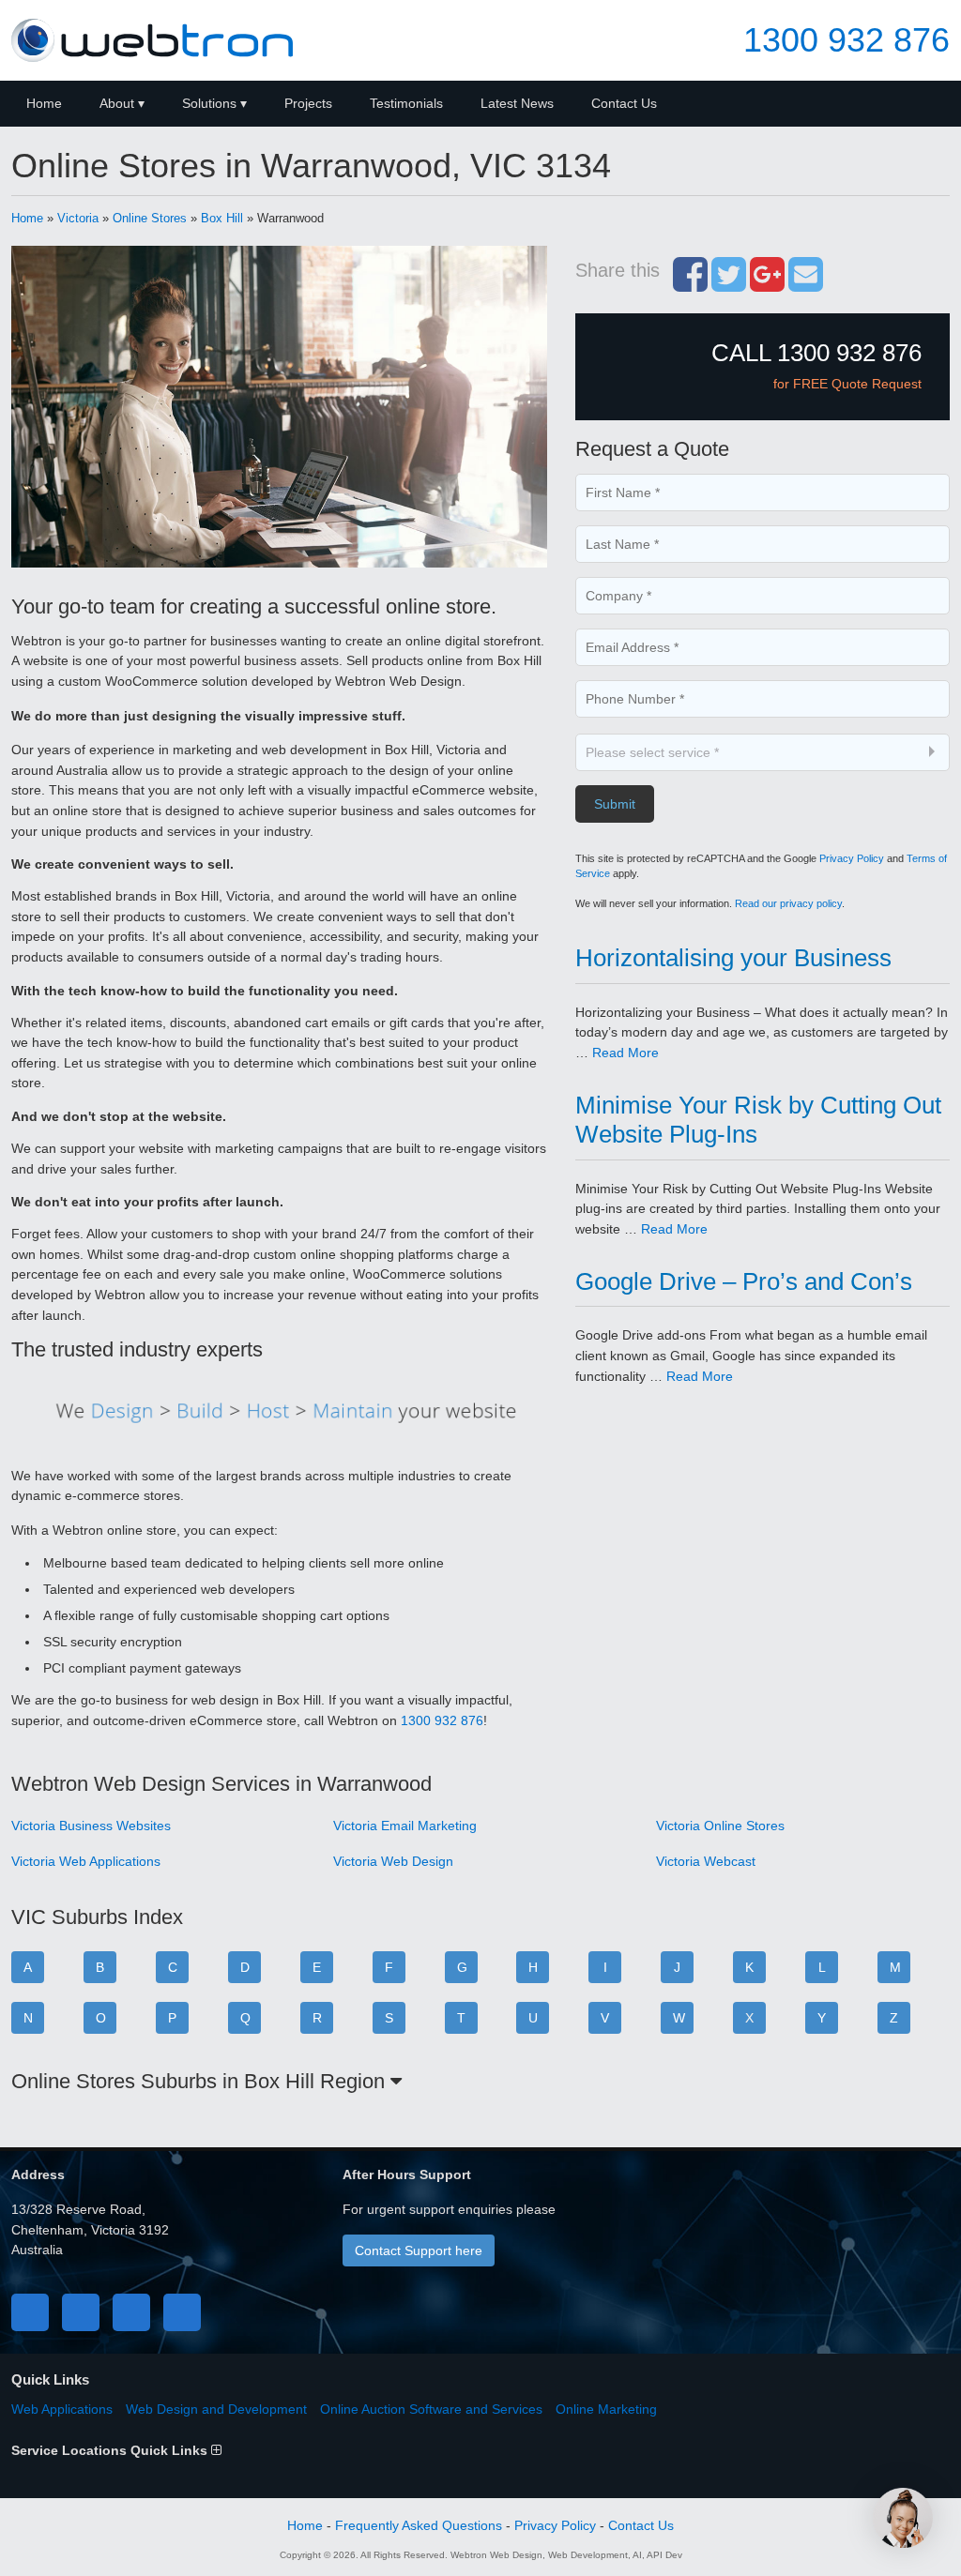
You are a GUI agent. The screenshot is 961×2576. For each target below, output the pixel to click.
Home (44, 103)
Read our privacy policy (788, 903)
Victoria (78, 218)
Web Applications (62, 2409)
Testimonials (406, 103)
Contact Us (624, 103)
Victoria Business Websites (91, 1826)
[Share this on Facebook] (690, 284)
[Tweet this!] (729, 284)
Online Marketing (606, 2409)
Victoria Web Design (393, 1861)
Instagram (182, 2312)
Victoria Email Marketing (405, 1826)
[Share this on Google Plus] (767, 284)
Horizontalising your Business (733, 958)
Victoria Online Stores (720, 1826)
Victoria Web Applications (86, 1861)
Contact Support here (419, 2250)
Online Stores (150, 218)
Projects (308, 103)
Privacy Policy (852, 858)
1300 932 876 (847, 40)
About (117, 103)
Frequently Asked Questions (419, 2525)
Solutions (209, 103)
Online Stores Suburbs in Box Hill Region (201, 2081)
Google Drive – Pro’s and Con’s (744, 1281)
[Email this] (806, 284)
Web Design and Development (216, 2409)
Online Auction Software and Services (431, 2409)
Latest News (517, 103)
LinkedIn (131, 2312)
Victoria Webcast (706, 1861)
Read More (625, 1053)
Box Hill (222, 218)
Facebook (30, 2312)
